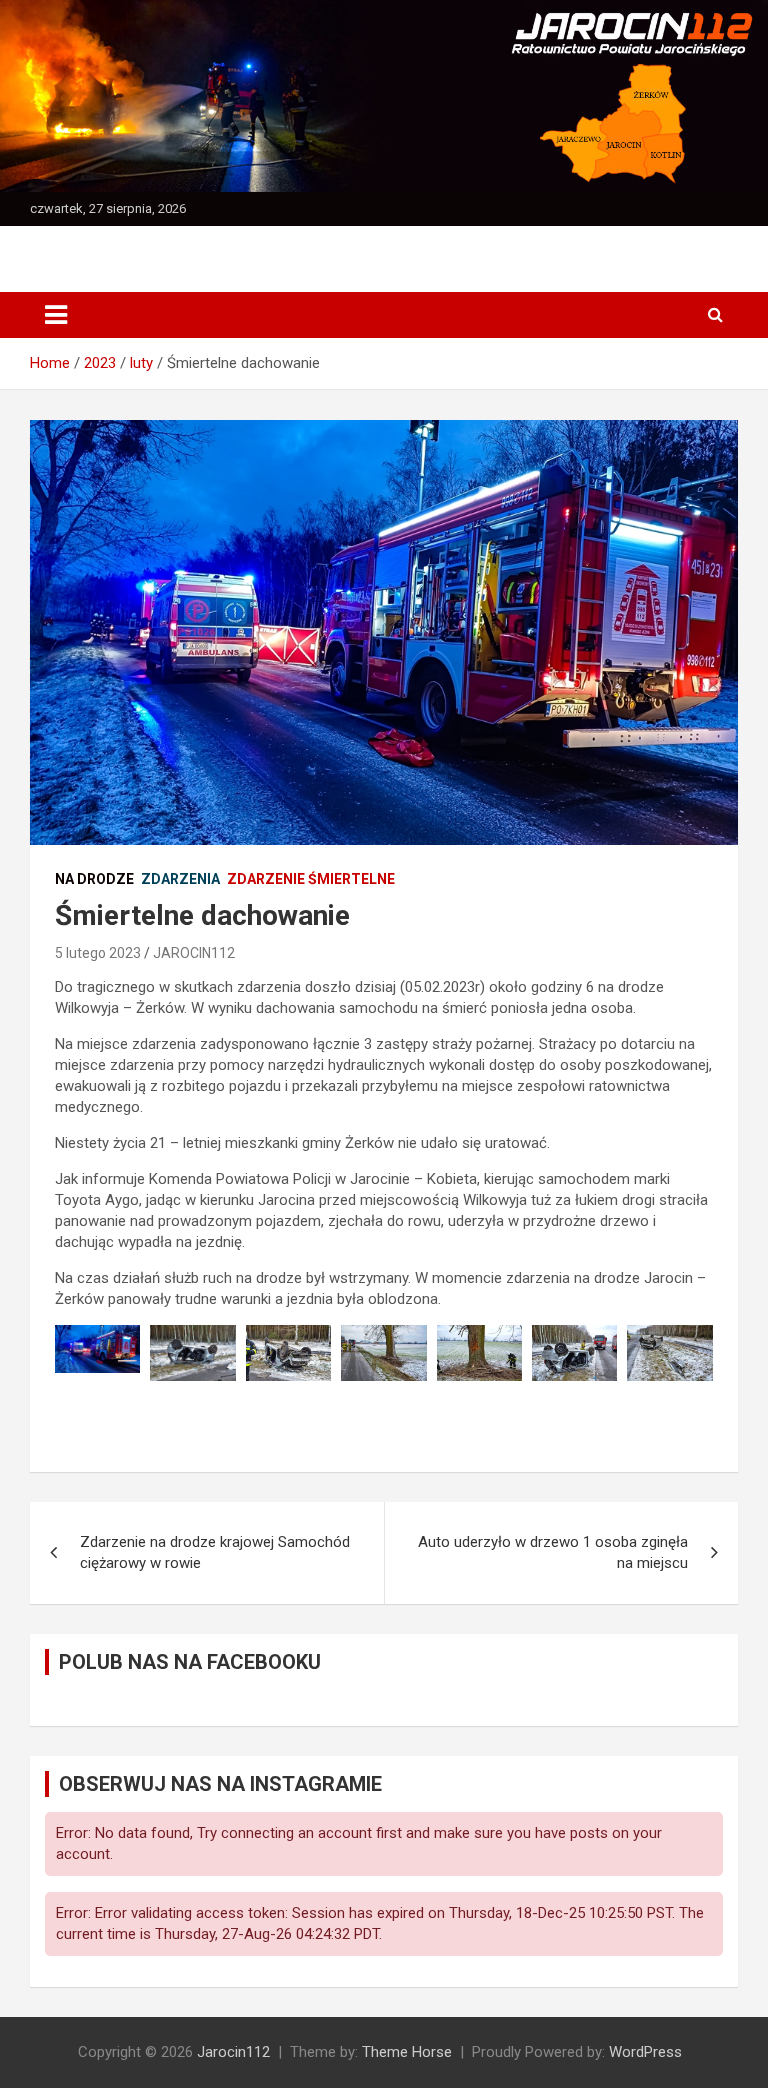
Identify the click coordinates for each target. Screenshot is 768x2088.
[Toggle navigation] (56, 315)
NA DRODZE (94, 879)
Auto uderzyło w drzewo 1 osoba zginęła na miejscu (553, 1552)
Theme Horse (407, 2052)
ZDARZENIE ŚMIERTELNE (311, 879)
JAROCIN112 (194, 953)
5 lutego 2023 (98, 953)
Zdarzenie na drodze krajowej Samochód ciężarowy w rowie (215, 1552)
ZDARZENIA (180, 879)
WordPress (645, 2052)
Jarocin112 (233, 2052)
